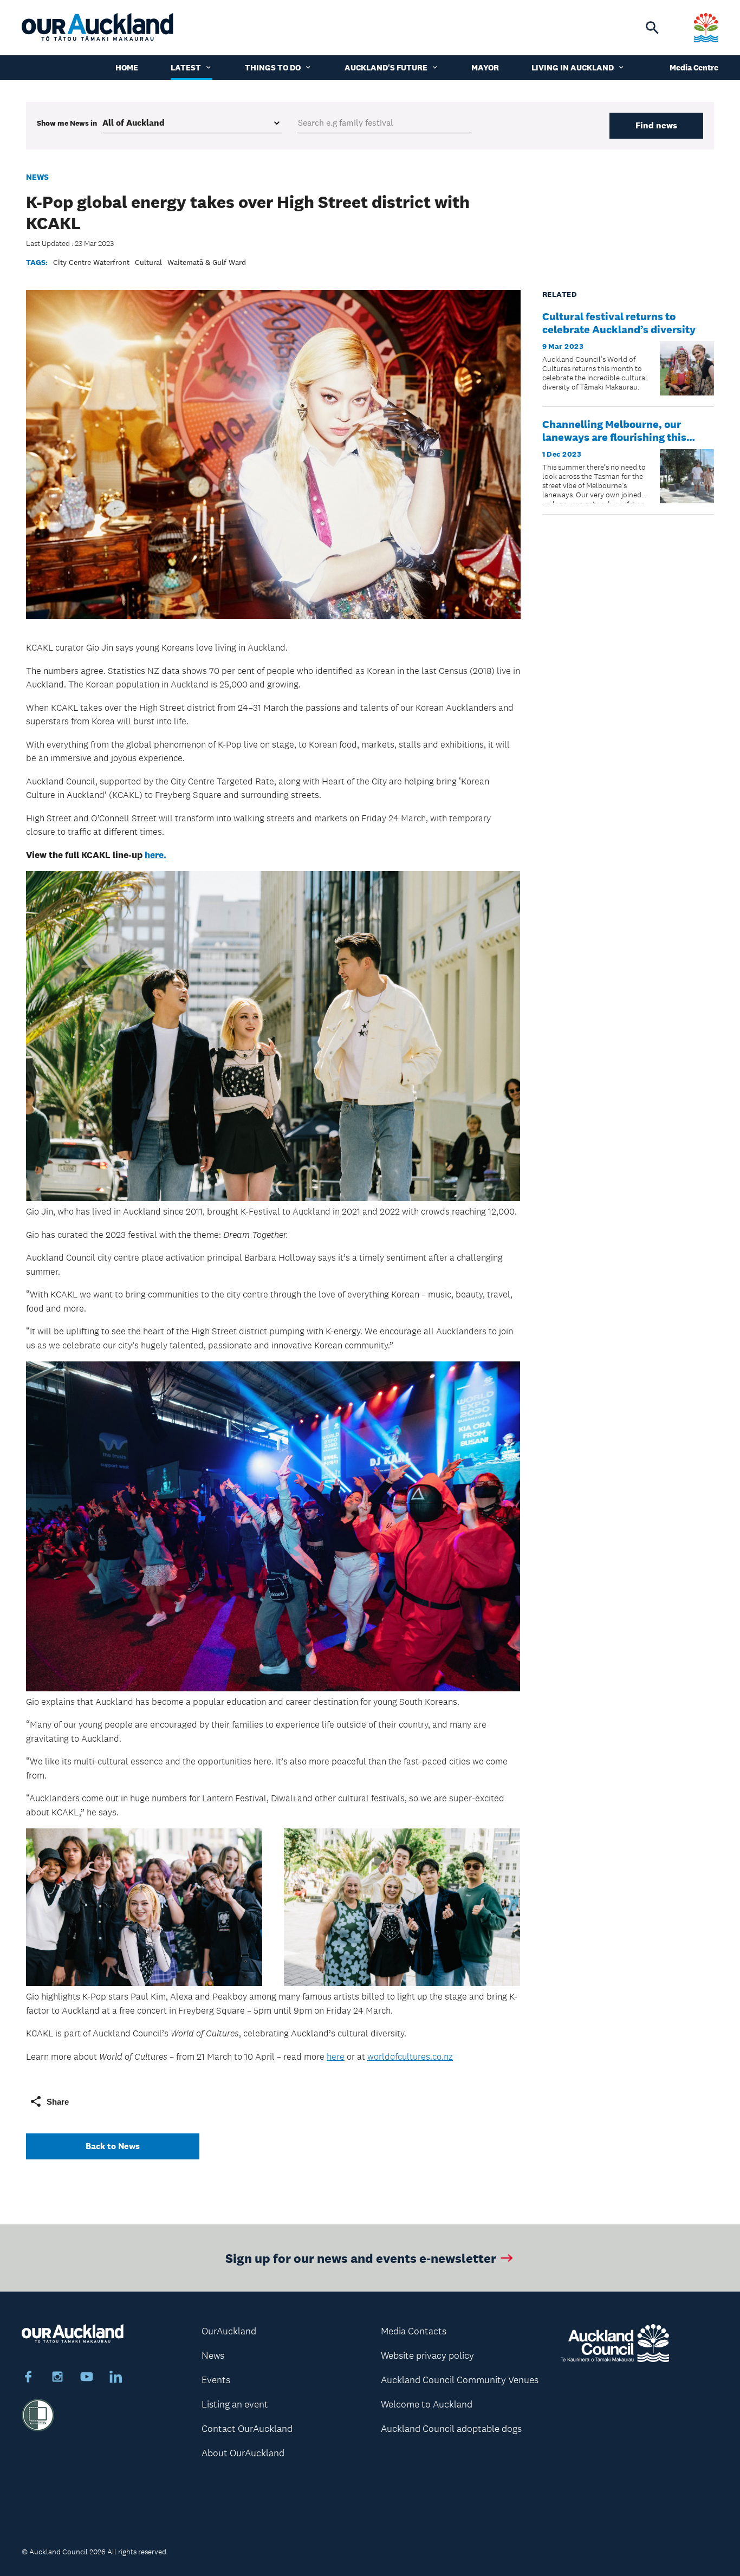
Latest (186, 67)
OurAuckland (229, 2331)
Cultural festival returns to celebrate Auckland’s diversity (619, 323)
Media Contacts (414, 2331)
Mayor (485, 67)
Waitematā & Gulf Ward (207, 262)
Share (58, 2102)
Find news (656, 125)
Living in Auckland (573, 67)
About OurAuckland (243, 2453)
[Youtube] (87, 2378)
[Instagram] (57, 2378)
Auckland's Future (386, 67)
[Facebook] (28, 2378)
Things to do (273, 67)
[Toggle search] (652, 28)
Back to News (113, 2146)
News (37, 177)
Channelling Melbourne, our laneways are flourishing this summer (614, 437)
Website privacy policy (427, 2356)
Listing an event (235, 2404)
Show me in (67, 123)
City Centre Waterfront (91, 262)
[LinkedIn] (116, 2378)
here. (155, 855)
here (336, 2056)
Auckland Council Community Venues (460, 2380)
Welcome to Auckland (427, 2404)
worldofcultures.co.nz (410, 2056)
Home (127, 67)
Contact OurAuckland (247, 2429)
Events (216, 2380)
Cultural (148, 262)
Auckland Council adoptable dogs (451, 2429)
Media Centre (694, 67)
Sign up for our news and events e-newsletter (361, 2258)
